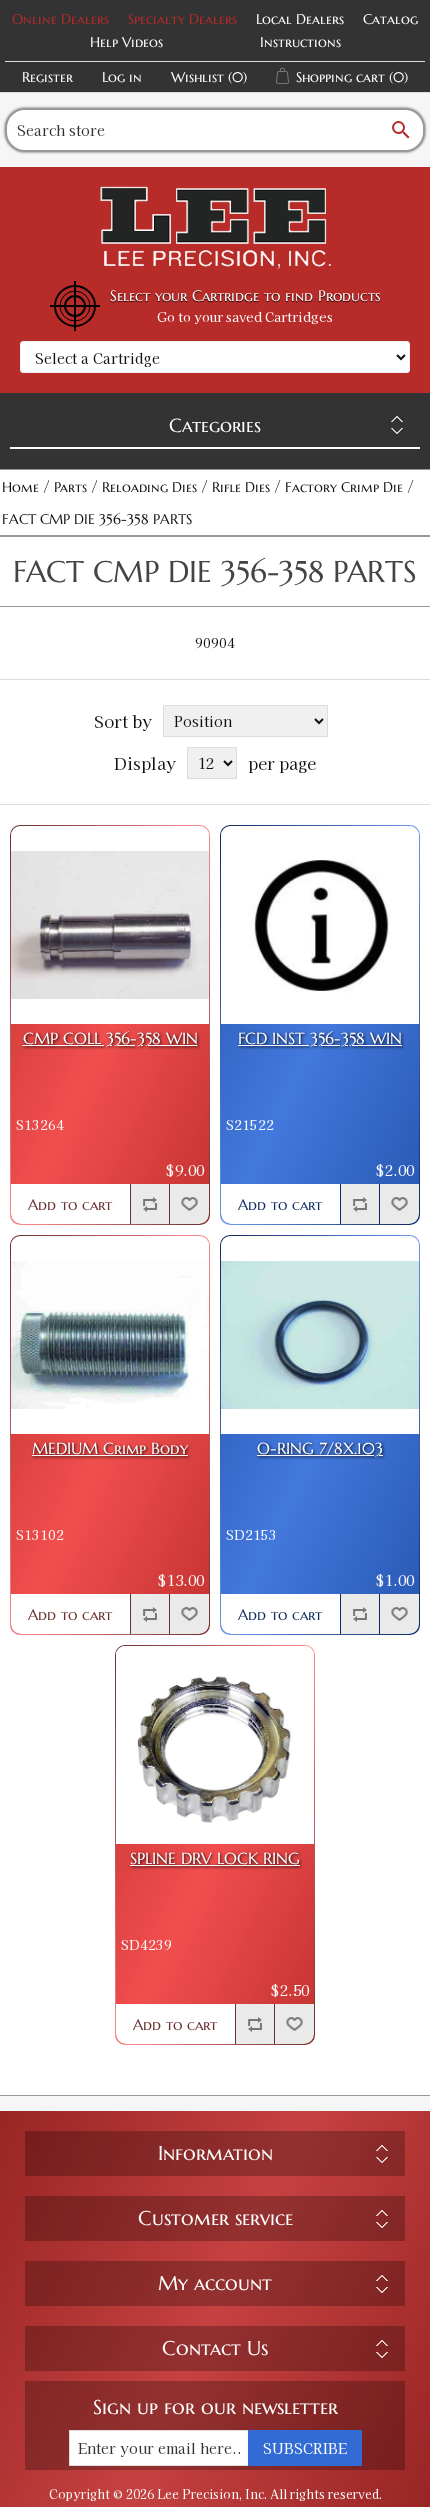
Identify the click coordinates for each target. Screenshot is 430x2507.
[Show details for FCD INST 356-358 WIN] (320, 925)
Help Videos (126, 42)
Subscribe (305, 2448)
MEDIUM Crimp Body (110, 1448)
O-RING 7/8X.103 (320, 1448)
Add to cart (70, 1204)
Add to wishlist (189, 1204)
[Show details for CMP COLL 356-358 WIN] (110, 925)
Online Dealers (60, 19)
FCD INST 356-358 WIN (320, 1038)
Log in (122, 77)
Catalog (390, 19)
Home (20, 487)
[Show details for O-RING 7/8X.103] (320, 1335)
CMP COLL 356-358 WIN (110, 1038)
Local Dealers (300, 19)
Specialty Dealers (182, 19)
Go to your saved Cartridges (245, 316)
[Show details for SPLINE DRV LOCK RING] (215, 1745)
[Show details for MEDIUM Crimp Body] (110, 1335)
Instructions (300, 42)
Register (47, 77)
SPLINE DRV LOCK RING (215, 1858)
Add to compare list (150, 1204)
